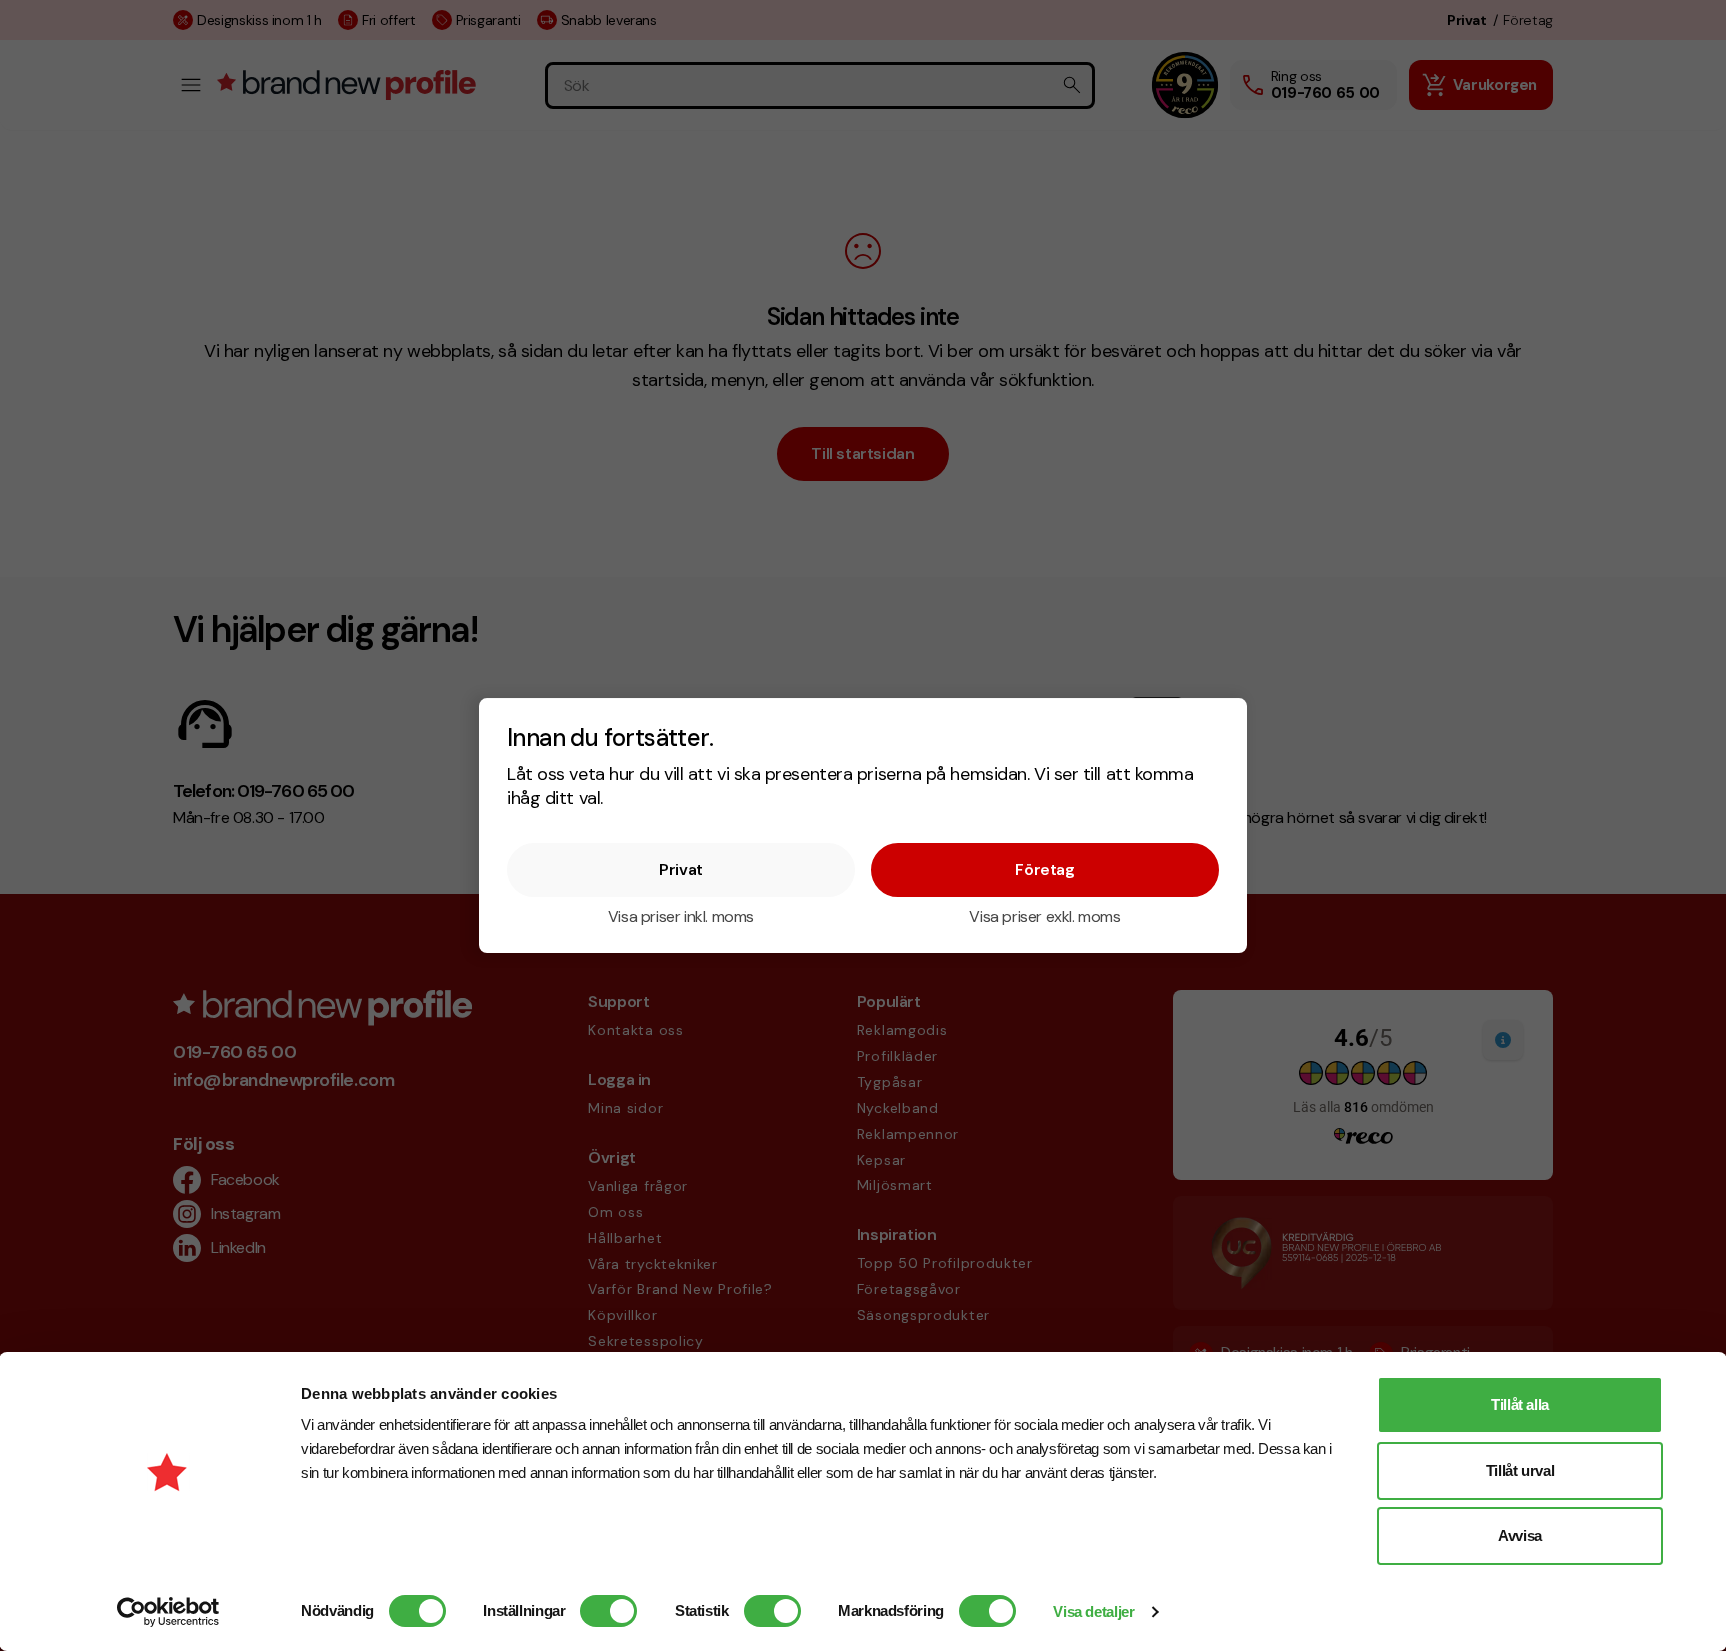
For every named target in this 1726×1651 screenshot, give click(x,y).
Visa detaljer (1093, 1611)
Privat (681, 869)
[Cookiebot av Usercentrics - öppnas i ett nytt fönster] (168, 1612)
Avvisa (1520, 1535)
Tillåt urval (1520, 1470)
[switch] (608, 1611)
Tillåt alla (1520, 1404)
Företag (1044, 869)
